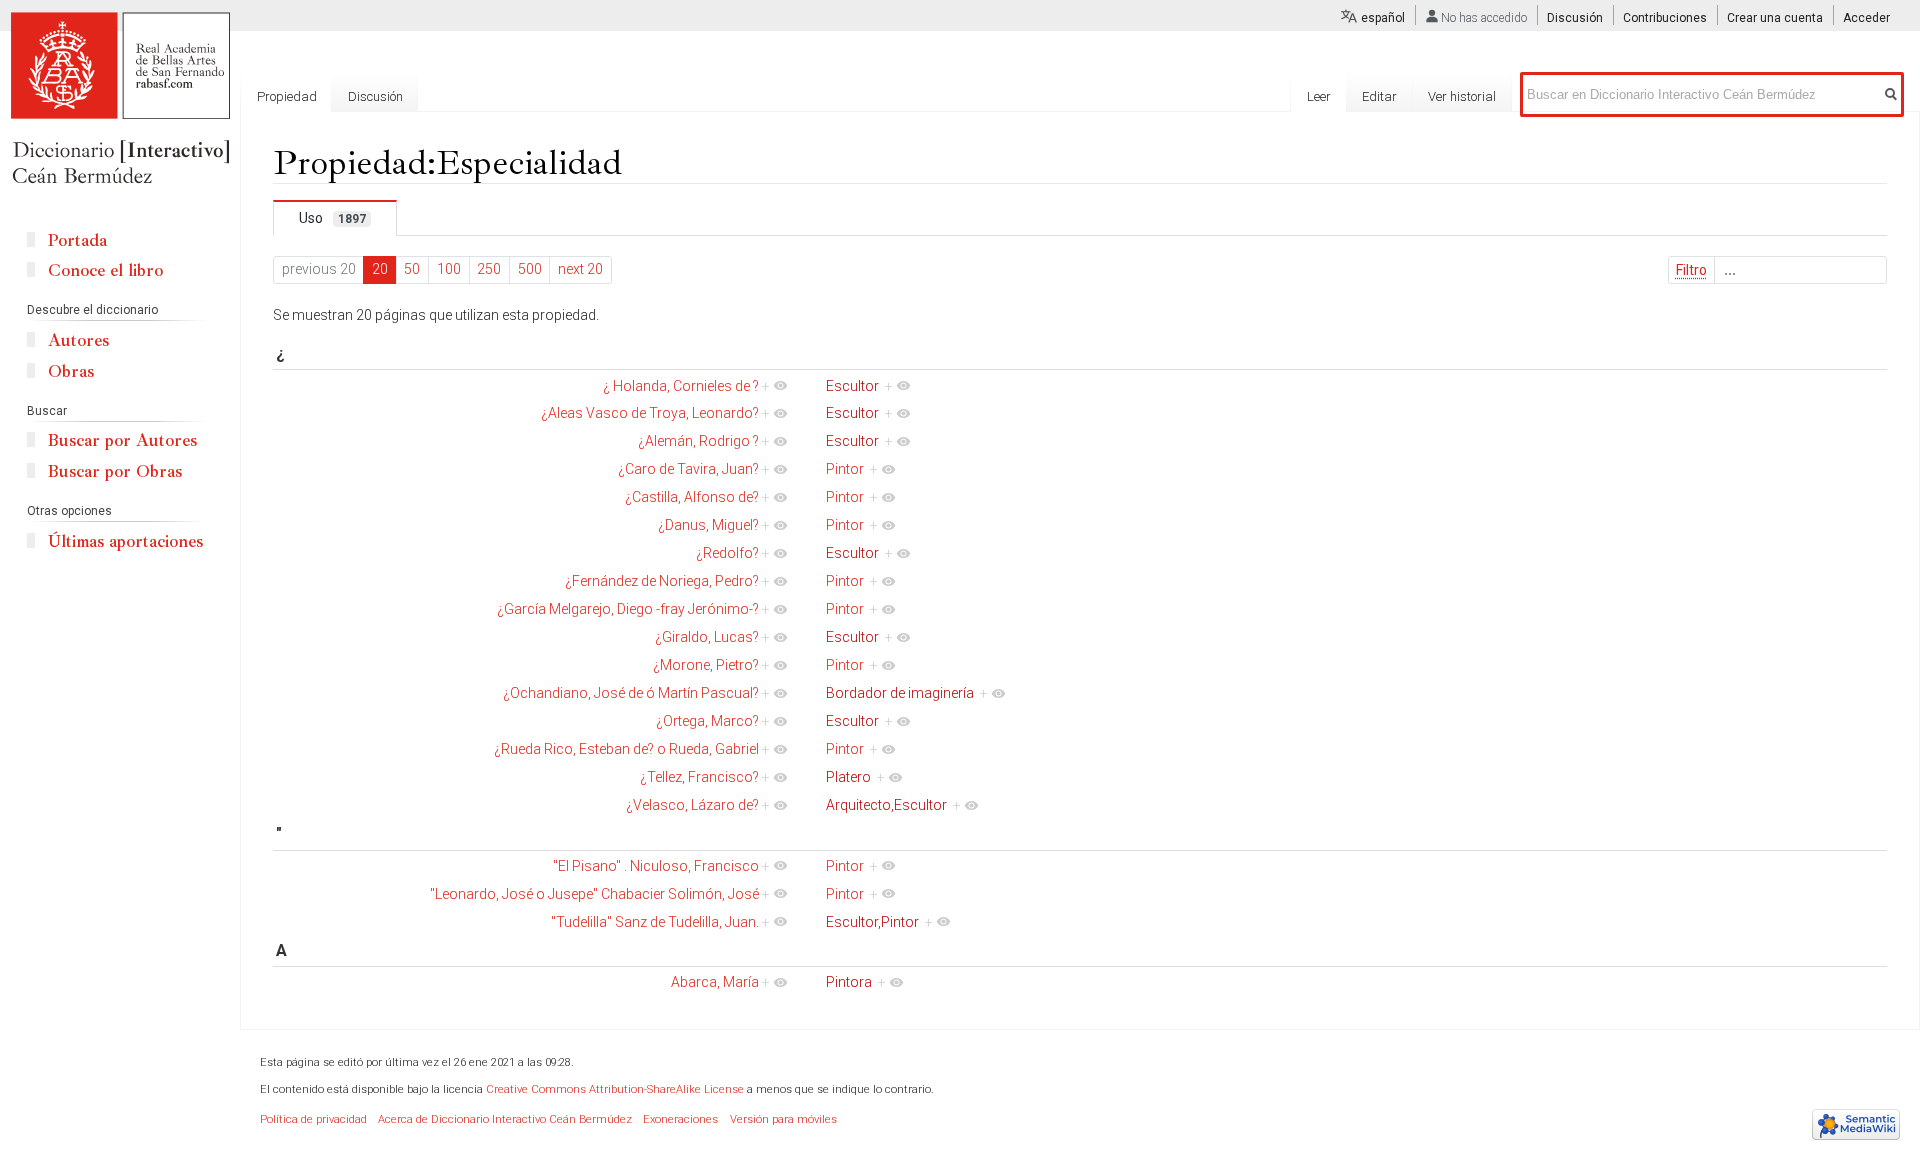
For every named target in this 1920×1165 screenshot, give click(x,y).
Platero (848, 777)
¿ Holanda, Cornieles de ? (681, 386)
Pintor (845, 469)
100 (449, 269)
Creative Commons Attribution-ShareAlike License (615, 1089)
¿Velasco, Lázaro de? (692, 805)
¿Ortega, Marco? (707, 721)
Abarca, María (715, 982)
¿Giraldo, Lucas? (707, 637)
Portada (77, 240)
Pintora (849, 982)
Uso (332, 218)
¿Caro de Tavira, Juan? (688, 469)
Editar (1379, 96)
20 (380, 269)
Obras (71, 371)
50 (412, 269)
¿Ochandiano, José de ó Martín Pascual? (631, 693)
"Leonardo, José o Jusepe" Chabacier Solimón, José (594, 894)
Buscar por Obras (115, 471)
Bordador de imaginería (900, 693)
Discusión (1575, 18)
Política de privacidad (313, 1119)
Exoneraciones (680, 1119)
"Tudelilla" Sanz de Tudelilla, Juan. (655, 922)
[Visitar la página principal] (120, 100)
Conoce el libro (105, 270)
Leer (1319, 96)
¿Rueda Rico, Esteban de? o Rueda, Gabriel (626, 749)
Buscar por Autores (122, 440)
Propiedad (287, 96)
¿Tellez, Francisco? (699, 777)
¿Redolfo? (727, 553)
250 (489, 269)
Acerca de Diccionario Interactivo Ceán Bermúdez (505, 1119)
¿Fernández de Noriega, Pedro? (662, 581)
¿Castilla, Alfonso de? (692, 497)
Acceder (1866, 18)
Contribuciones (1665, 18)
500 (530, 269)
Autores (78, 340)
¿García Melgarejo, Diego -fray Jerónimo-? (628, 609)
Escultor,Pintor (872, 922)
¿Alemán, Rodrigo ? (698, 441)
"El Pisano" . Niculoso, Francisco (656, 866)
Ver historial (1462, 96)
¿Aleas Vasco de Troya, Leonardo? (650, 413)
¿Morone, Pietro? (706, 665)
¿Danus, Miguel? (708, 525)
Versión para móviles (783, 1119)
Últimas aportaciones (125, 541)
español (1383, 18)
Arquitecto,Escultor (886, 805)
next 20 (580, 269)
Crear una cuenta (1775, 18)
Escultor (852, 386)
